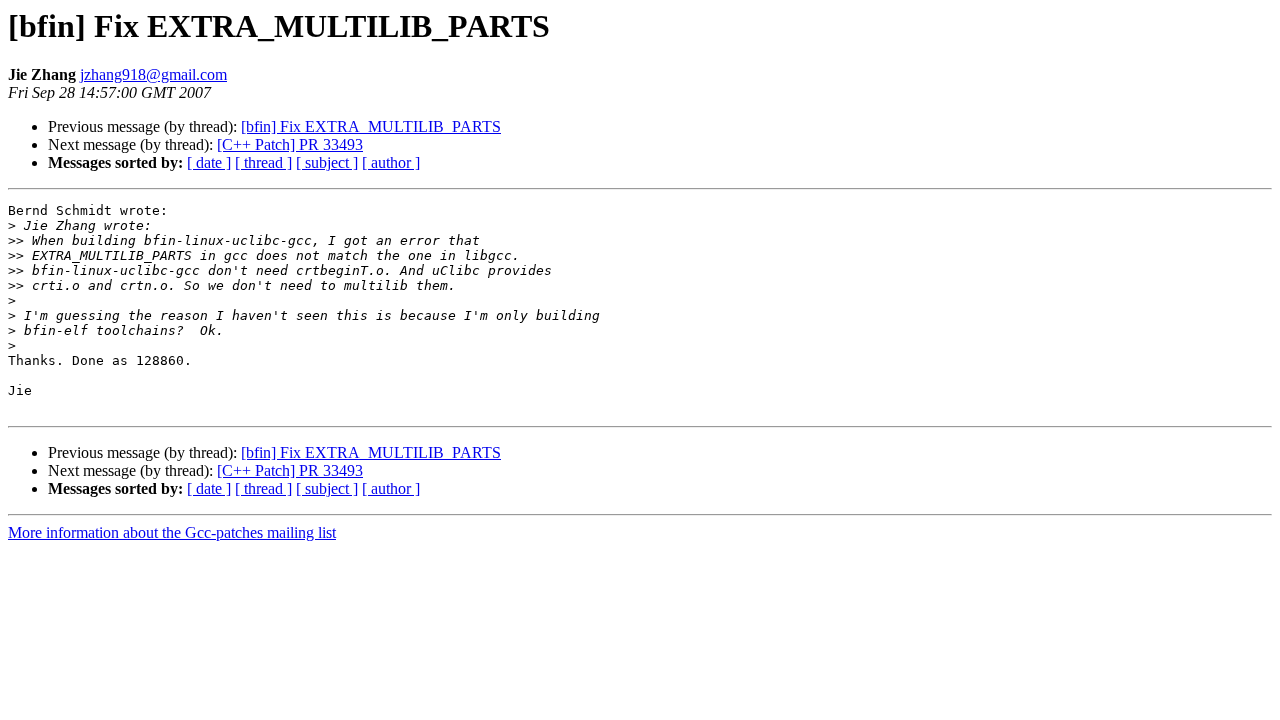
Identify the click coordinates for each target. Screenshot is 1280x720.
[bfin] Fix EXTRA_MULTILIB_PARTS (371, 126)
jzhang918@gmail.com (153, 74)
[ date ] (209, 162)
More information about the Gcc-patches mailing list (172, 532)
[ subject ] (327, 162)
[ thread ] (263, 162)
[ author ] (391, 162)
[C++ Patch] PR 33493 (290, 144)
